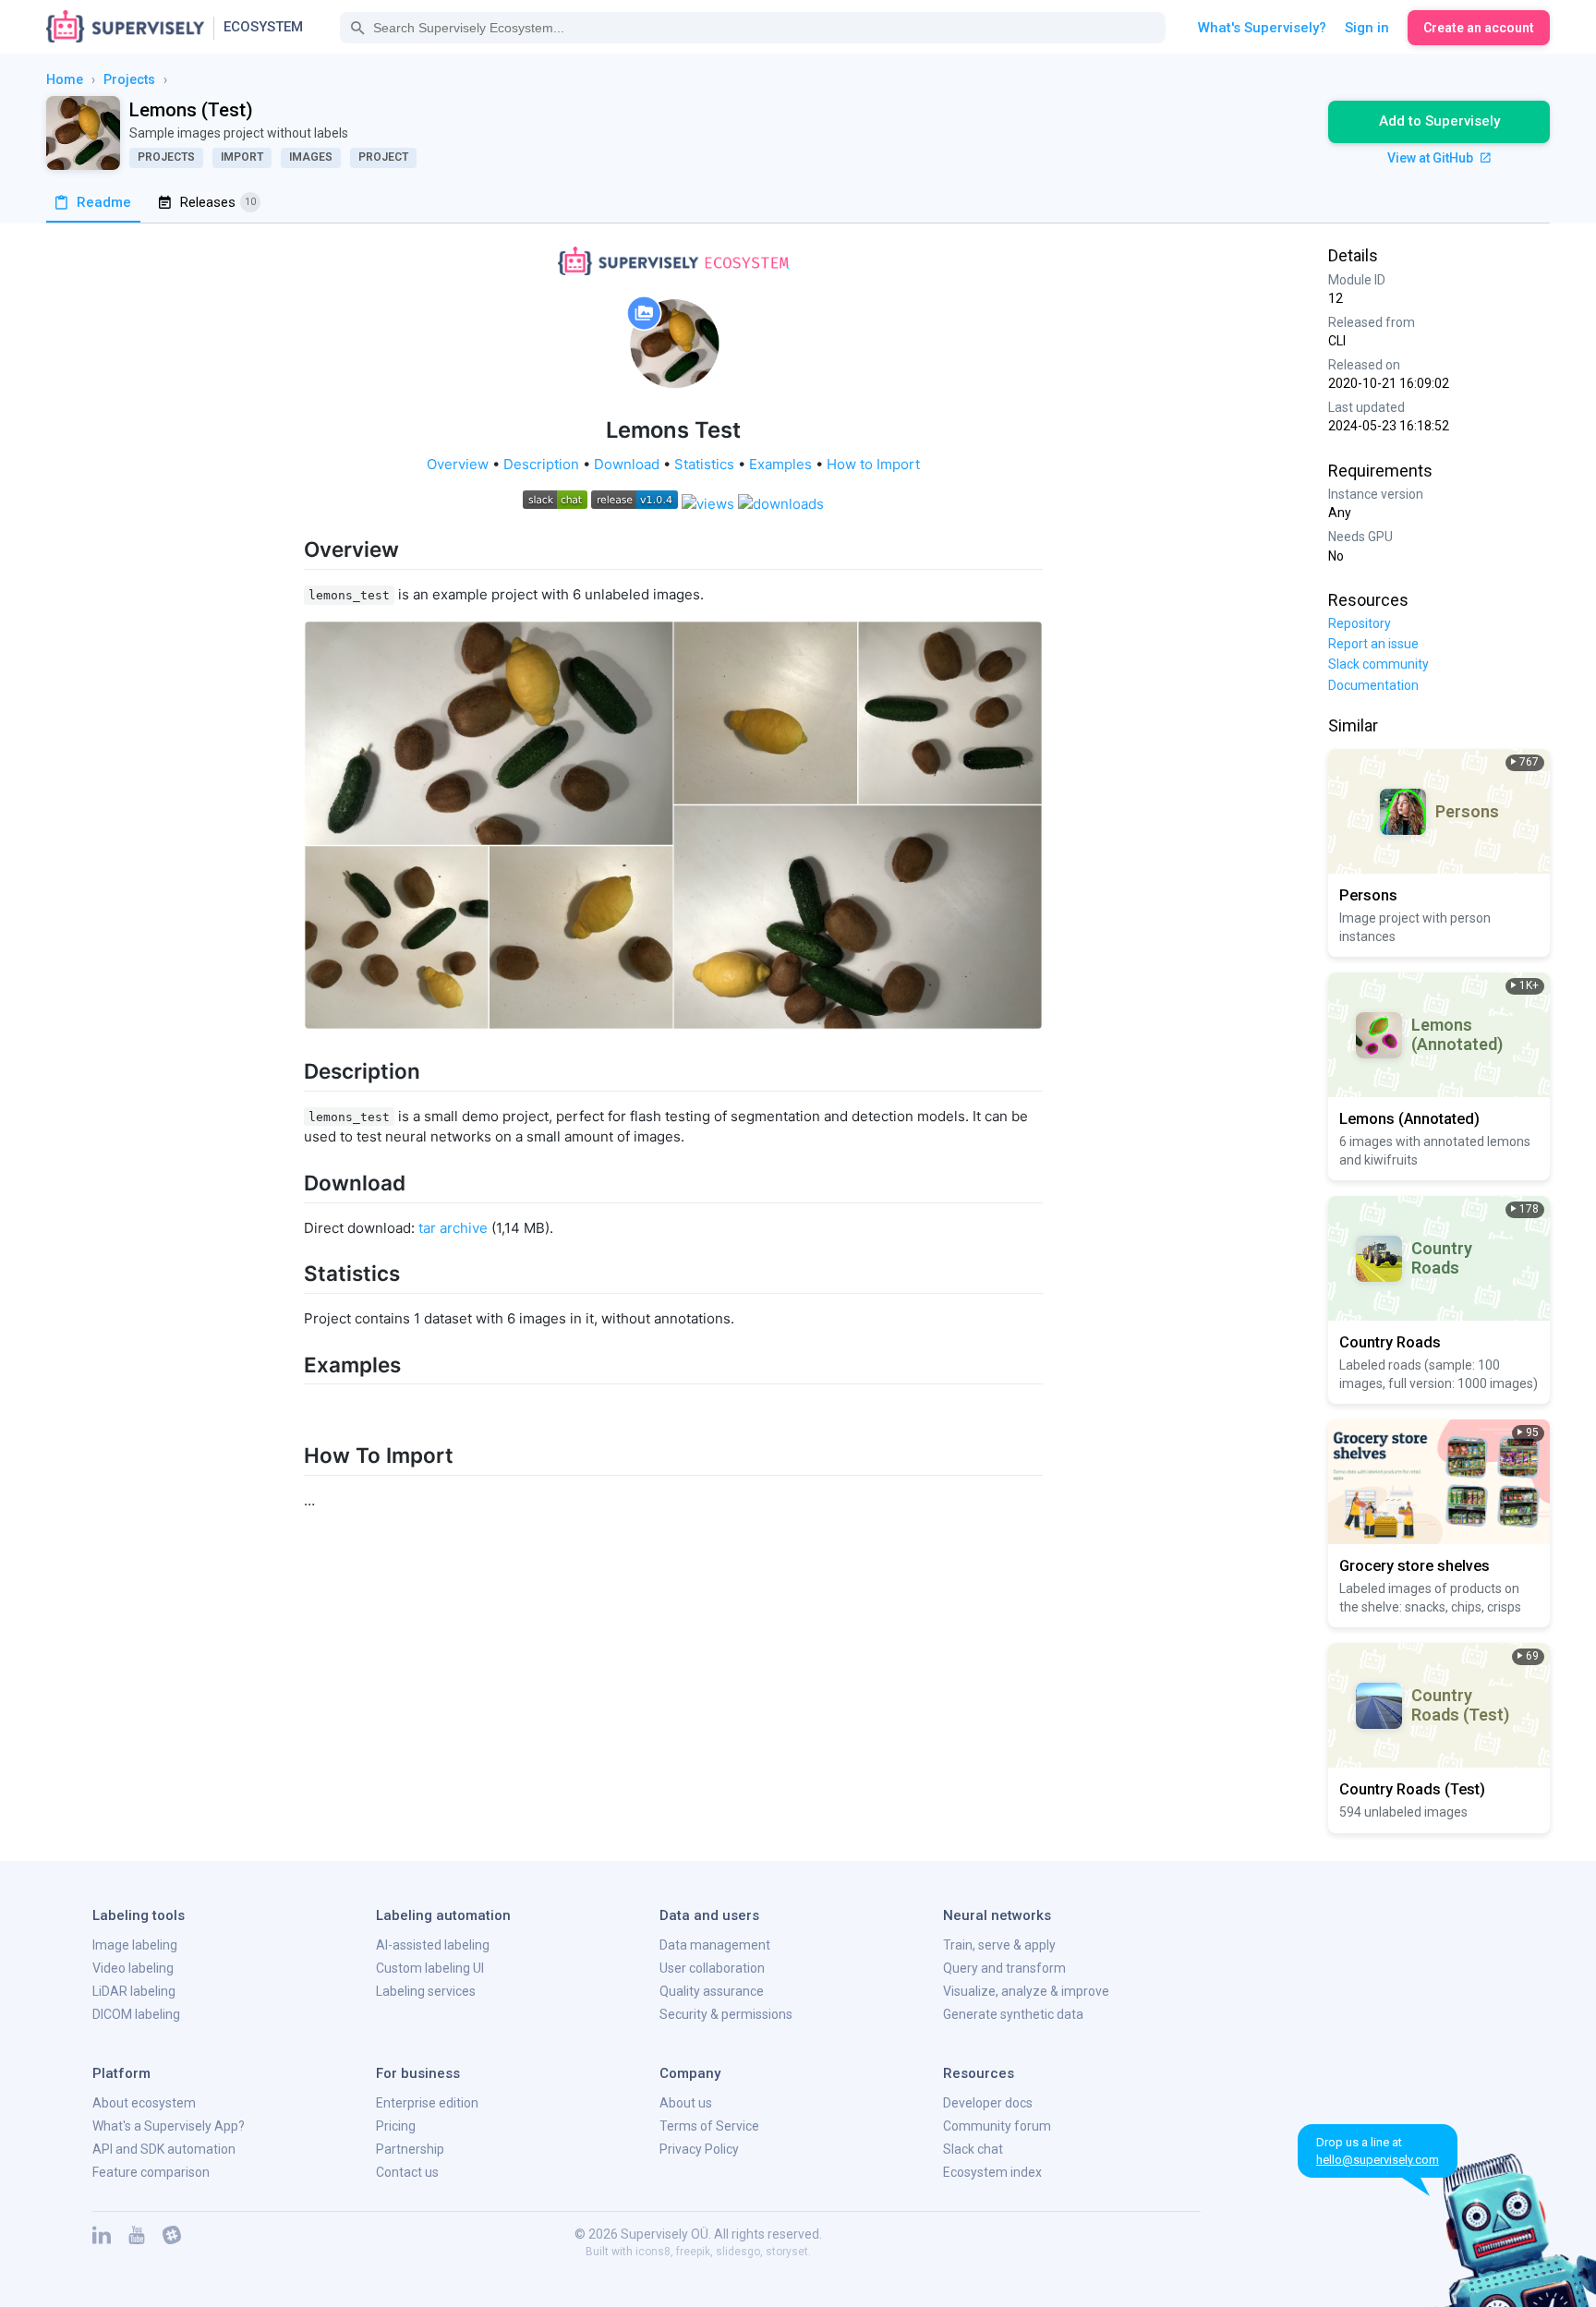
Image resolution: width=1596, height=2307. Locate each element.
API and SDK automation (164, 2149)
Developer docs (988, 2103)
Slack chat (973, 2149)
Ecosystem (263, 27)
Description (541, 464)
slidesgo (738, 2252)
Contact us (407, 2172)
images (311, 157)
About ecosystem (144, 2103)
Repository (1360, 623)
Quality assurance (712, 1991)
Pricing (396, 2126)
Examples (780, 464)
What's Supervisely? (1262, 28)
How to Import (873, 464)
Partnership (410, 2149)
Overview (458, 464)
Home (65, 79)
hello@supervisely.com (1378, 2160)
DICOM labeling (136, 2014)
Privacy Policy (699, 2149)
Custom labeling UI (430, 1968)
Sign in (1367, 28)
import (242, 157)
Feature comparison (151, 2172)
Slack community (1378, 664)
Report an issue (1373, 644)
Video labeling (133, 1968)
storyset (787, 2252)
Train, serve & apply (999, 1945)
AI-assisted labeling (433, 1945)
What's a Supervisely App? (169, 2126)
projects (129, 79)
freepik (693, 2252)
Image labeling (135, 1945)
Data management (715, 1945)
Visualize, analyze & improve (1026, 1991)
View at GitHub (1432, 158)
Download (627, 464)
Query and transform (1004, 1968)
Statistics (704, 464)
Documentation (1373, 685)
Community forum (997, 2126)
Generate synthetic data (1013, 2014)
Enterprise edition (427, 2103)
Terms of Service (709, 2126)
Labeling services (426, 1991)
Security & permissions (726, 2014)
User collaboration (712, 1968)
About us (686, 2103)
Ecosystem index (992, 2172)
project (383, 157)
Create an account (1479, 28)
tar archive (453, 1228)
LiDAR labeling (134, 1991)
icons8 (653, 2252)
